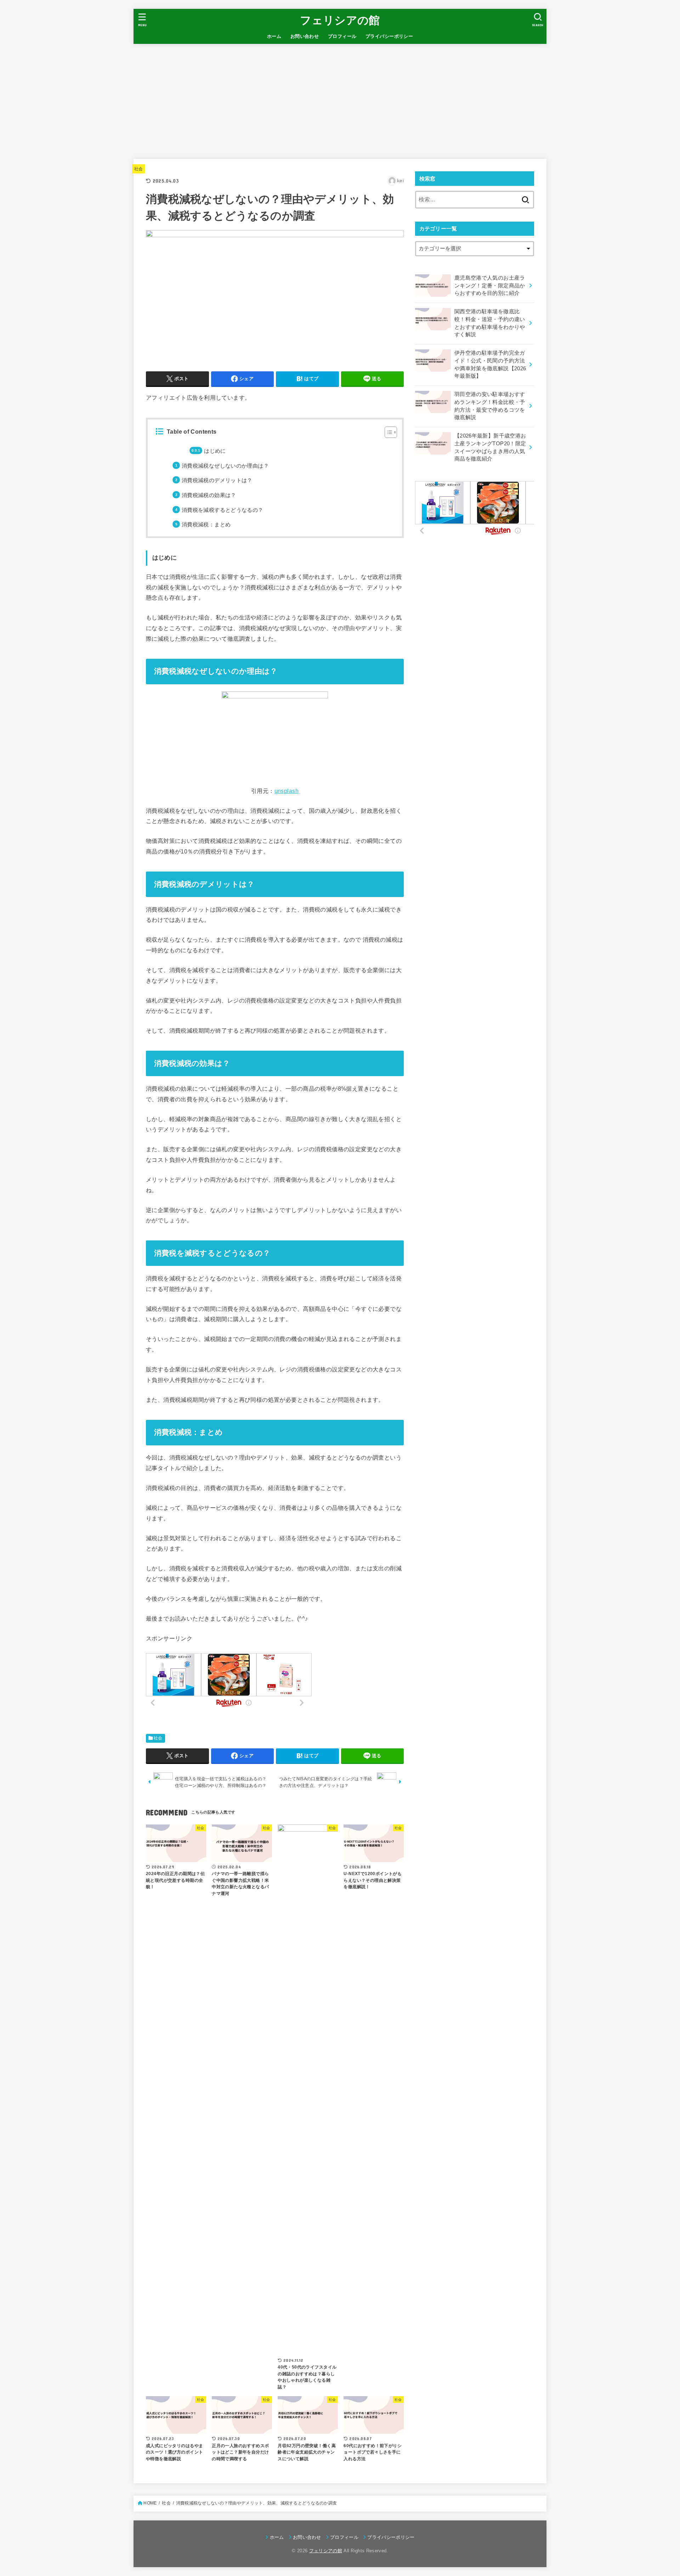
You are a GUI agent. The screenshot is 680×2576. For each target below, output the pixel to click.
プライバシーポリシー (389, 36)
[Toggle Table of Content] (387, 432)
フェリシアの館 (340, 20)
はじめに (215, 451)
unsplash (287, 791)
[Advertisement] (340, 97)
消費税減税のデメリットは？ (217, 480)
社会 (139, 169)
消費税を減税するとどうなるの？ (223, 510)
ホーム (274, 36)
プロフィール (342, 36)
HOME (150, 2503)
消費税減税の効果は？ (209, 495)
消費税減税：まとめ (206, 525)
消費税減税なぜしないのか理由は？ (225, 466)
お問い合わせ (305, 36)
